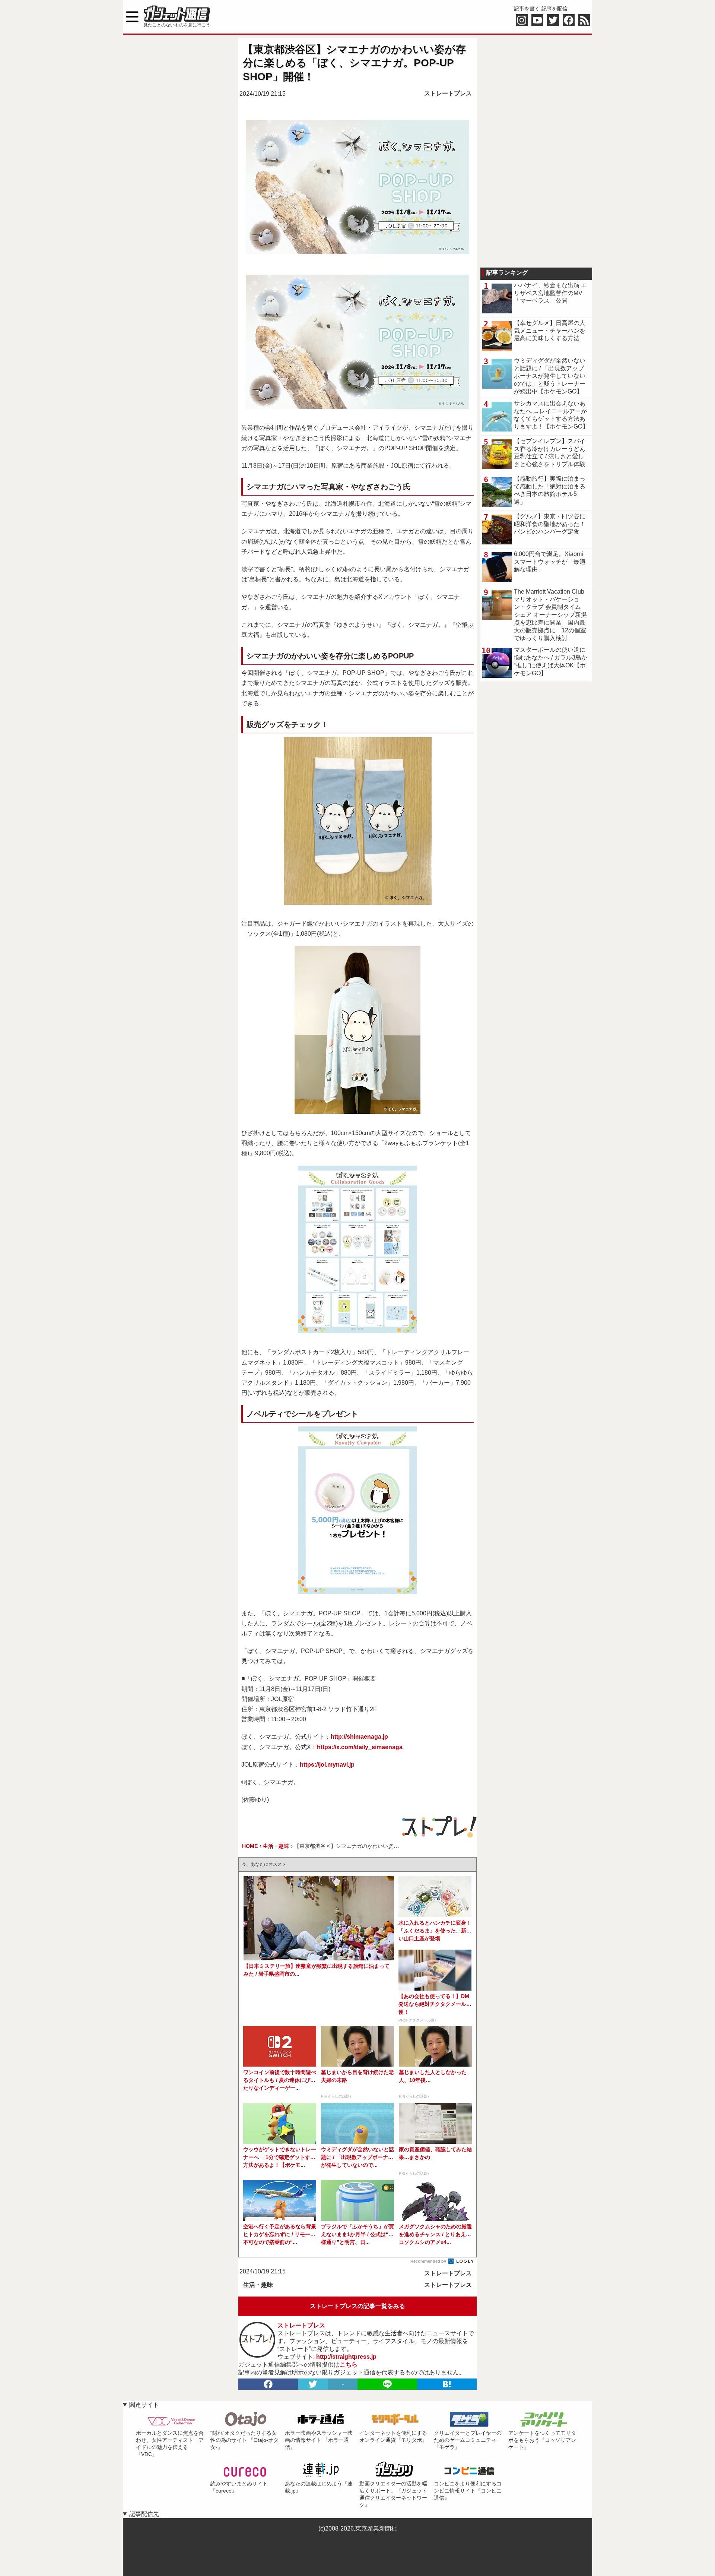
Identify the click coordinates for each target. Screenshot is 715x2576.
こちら (349, 2365)
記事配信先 (144, 2514)
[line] (387, 2384)
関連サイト (144, 2405)
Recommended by (429, 2261)
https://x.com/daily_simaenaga (360, 1747)
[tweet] (313, 2384)
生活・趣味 (258, 2285)
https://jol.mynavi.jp (327, 1765)
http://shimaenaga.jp (359, 1737)
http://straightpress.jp (346, 2357)
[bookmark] (447, 2384)
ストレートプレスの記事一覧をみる (357, 2306)
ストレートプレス (448, 93)
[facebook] (268, 2384)
